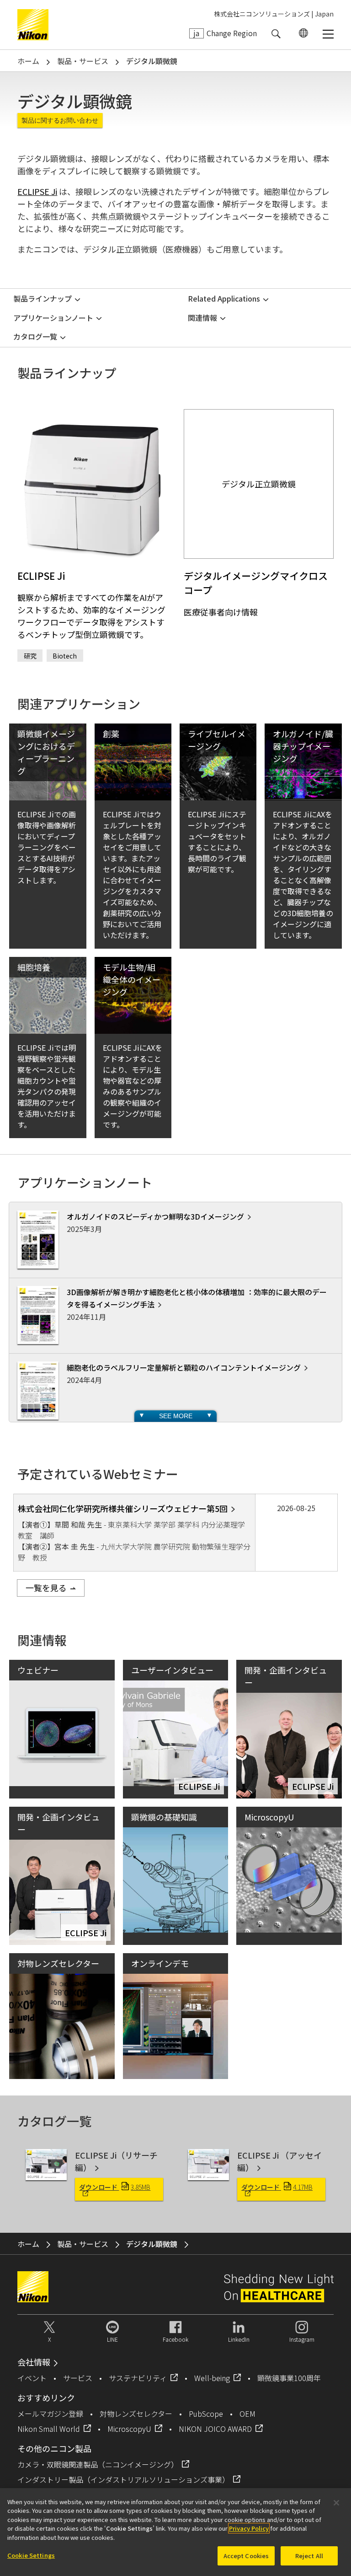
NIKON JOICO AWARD (215, 2429)
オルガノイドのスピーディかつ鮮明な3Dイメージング (155, 1216)
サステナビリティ (138, 2378)
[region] (175, 2532)
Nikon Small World (49, 2429)
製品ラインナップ (43, 298)
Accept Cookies (246, 2556)
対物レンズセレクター (136, 2414)
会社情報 (34, 2362)
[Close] (336, 2503)
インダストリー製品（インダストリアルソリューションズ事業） (123, 2479)
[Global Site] (302, 33)
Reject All (309, 2556)
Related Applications (224, 298)
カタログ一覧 (35, 336)
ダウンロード (115, 2187)
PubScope (206, 2414)
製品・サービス (83, 61)
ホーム (28, 61)
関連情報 (202, 318)
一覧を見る (46, 1588)
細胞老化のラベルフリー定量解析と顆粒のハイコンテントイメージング (184, 1367)
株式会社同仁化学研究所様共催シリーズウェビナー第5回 (123, 1508)
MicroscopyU (129, 2429)
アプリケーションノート (53, 318)
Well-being (212, 2378)
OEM (247, 2414)
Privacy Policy (249, 2528)
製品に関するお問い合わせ (60, 120)
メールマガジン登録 (50, 2414)
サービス (78, 2378)
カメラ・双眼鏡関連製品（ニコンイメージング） (98, 2464)
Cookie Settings (31, 2555)
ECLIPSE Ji (37, 191)
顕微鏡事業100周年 (289, 2378)
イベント (32, 2378)
